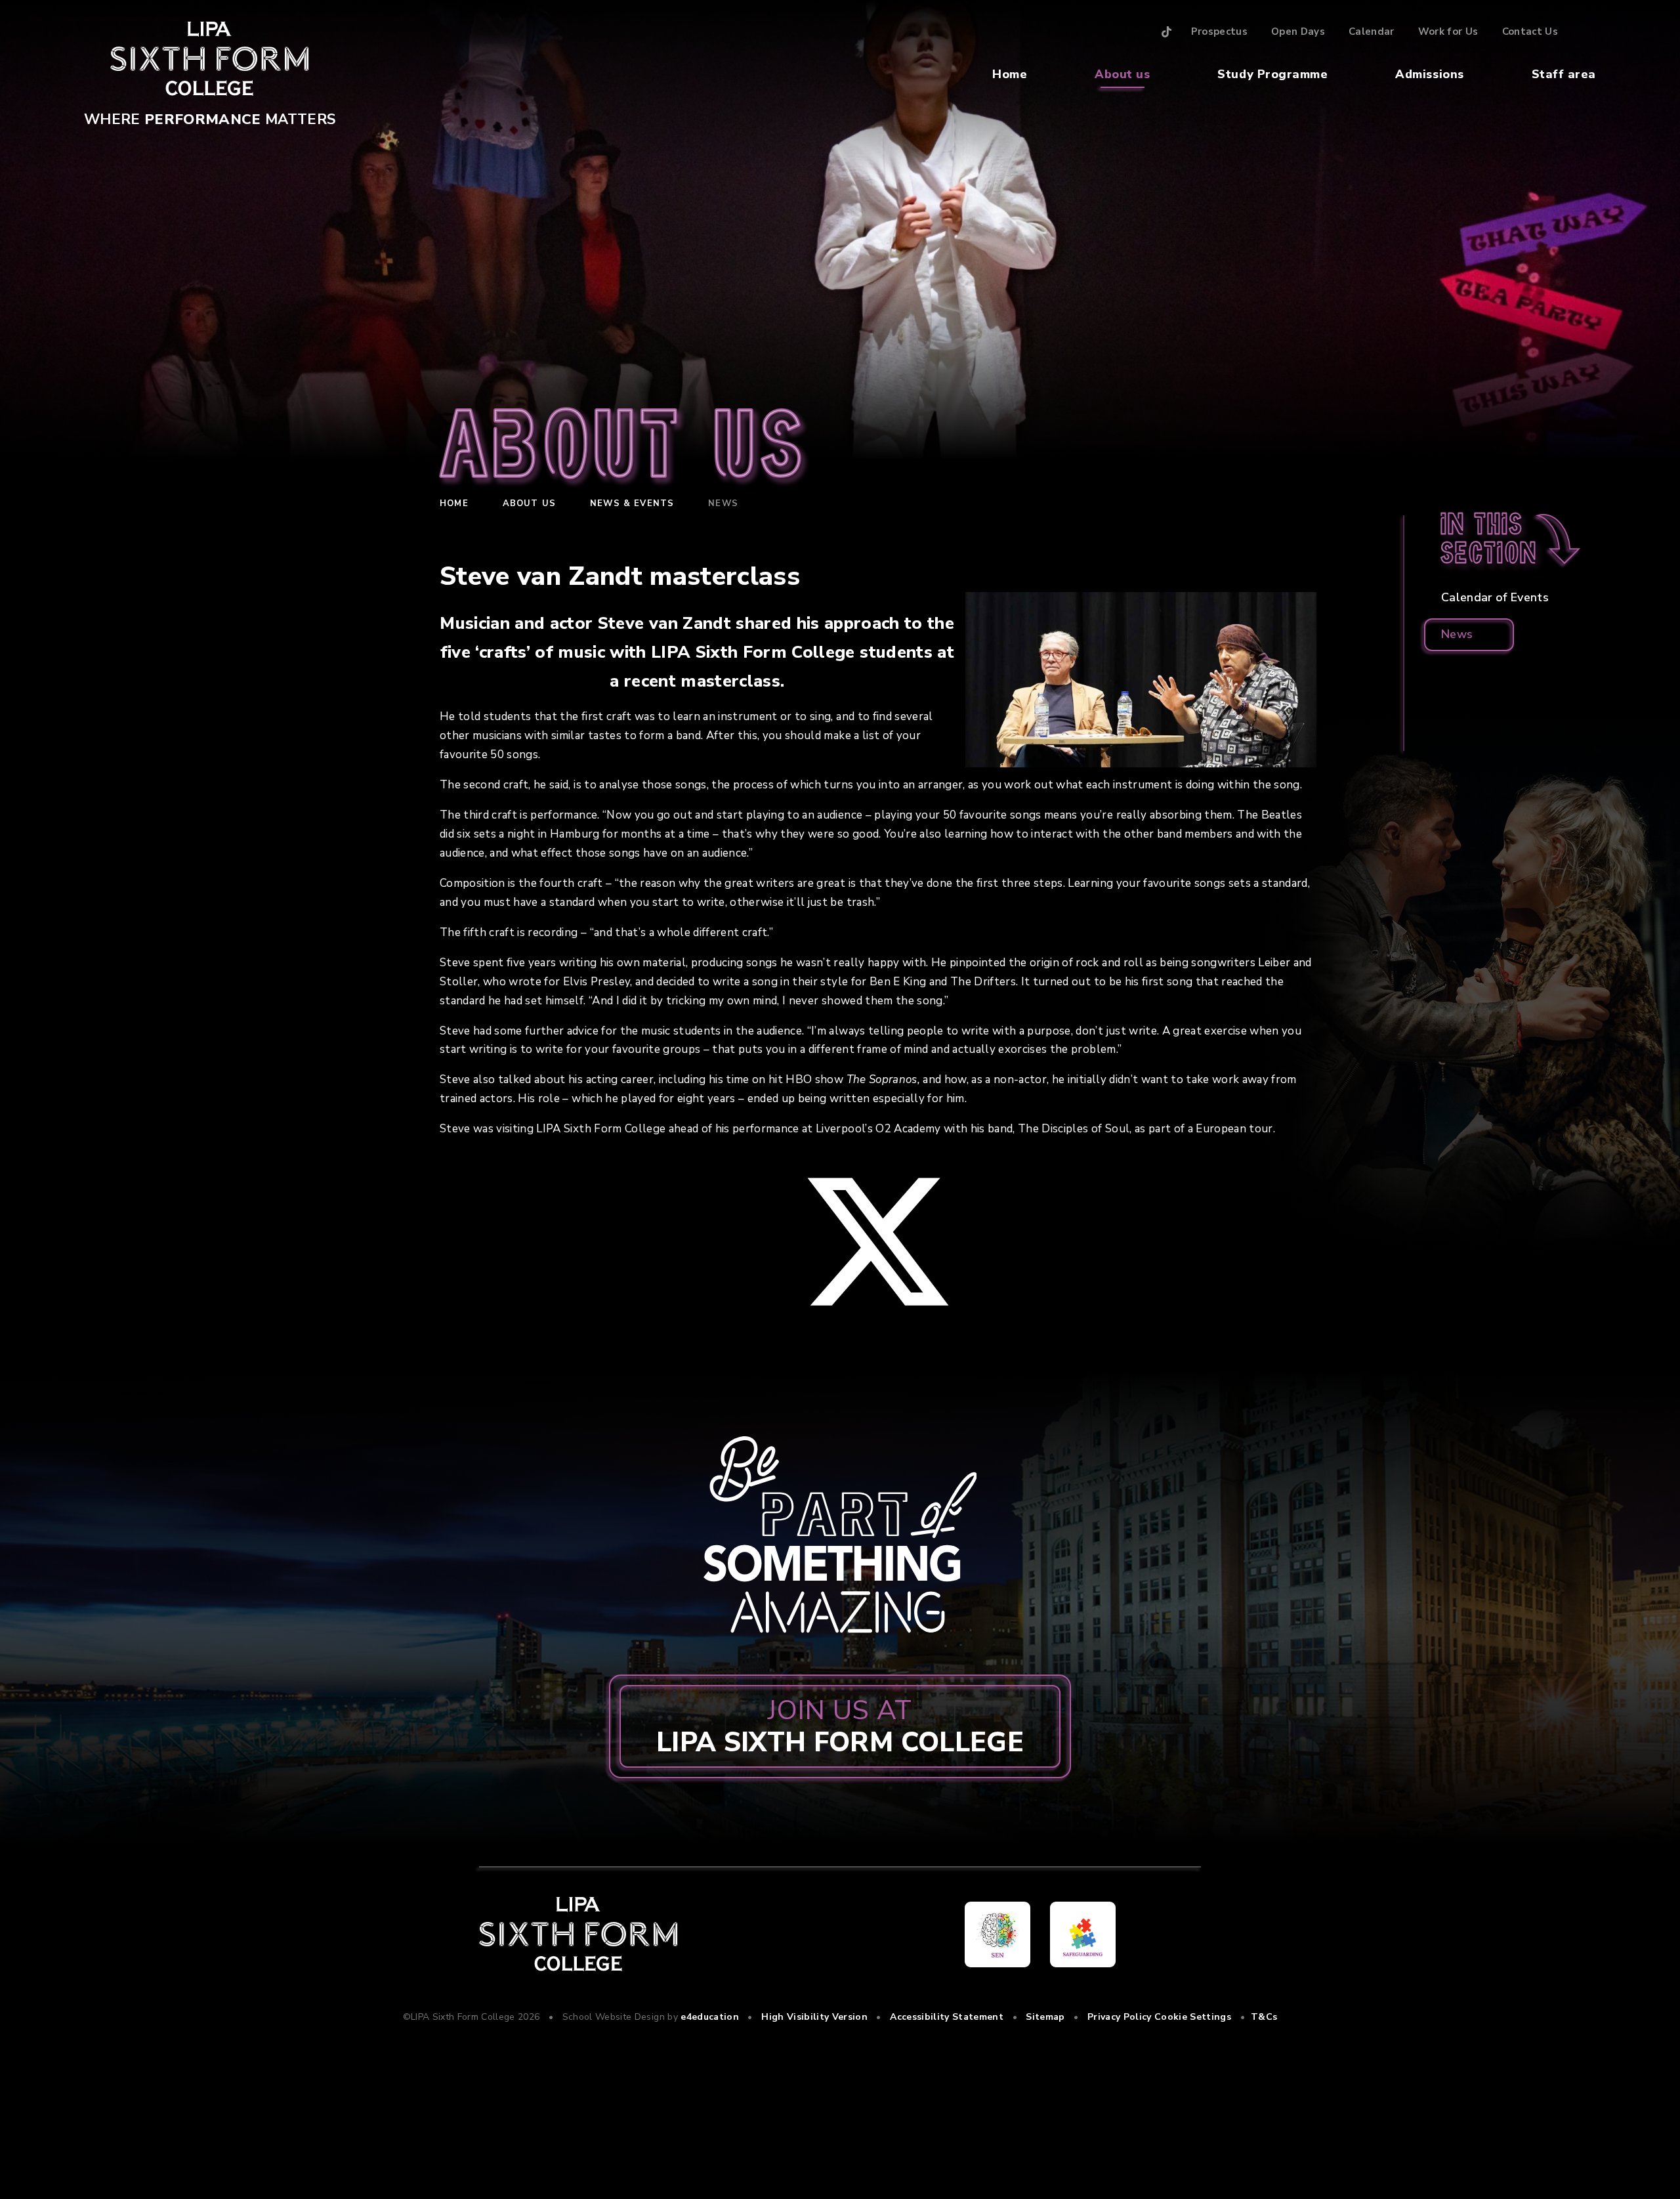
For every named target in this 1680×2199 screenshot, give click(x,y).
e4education (710, 2017)
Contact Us (1530, 32)
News (723, 503)
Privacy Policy (1120, 2017)
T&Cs (1264, 2017)
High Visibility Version (814, 2017)
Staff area (1564, 74)
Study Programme (1272, 74)
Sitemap (1045, 2017)
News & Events (632, 503)
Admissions (1429, 74)
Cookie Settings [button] (1193, 2017)
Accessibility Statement (947, 2017)
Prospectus (1219, 32)
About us (1122, 74)
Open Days (1298, 32)
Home (1010, 74)
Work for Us (1448, 32)
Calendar (1372, 32)
